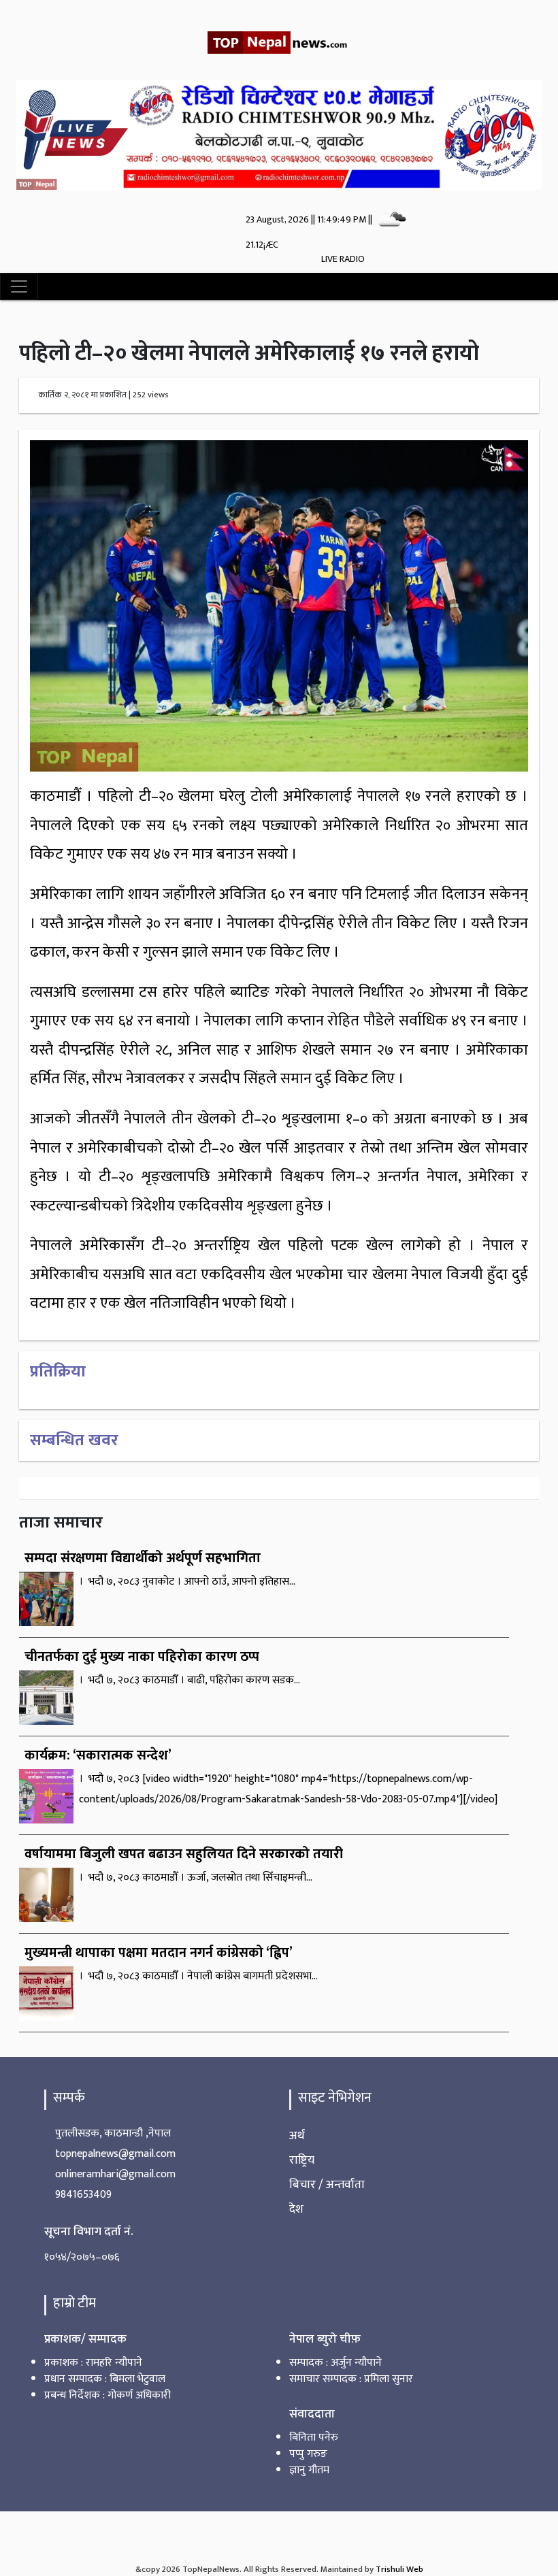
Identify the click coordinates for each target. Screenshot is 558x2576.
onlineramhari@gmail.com (115, 2174)
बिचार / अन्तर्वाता (327, 2184)
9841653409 (83, 2195)
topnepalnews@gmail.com (115, 2154)
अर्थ (297, 2135)
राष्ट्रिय (302, 2160)
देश (296, 2209)
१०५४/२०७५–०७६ (82, 2257)
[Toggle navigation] (19, 286)
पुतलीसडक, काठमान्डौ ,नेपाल (113, 2133)
